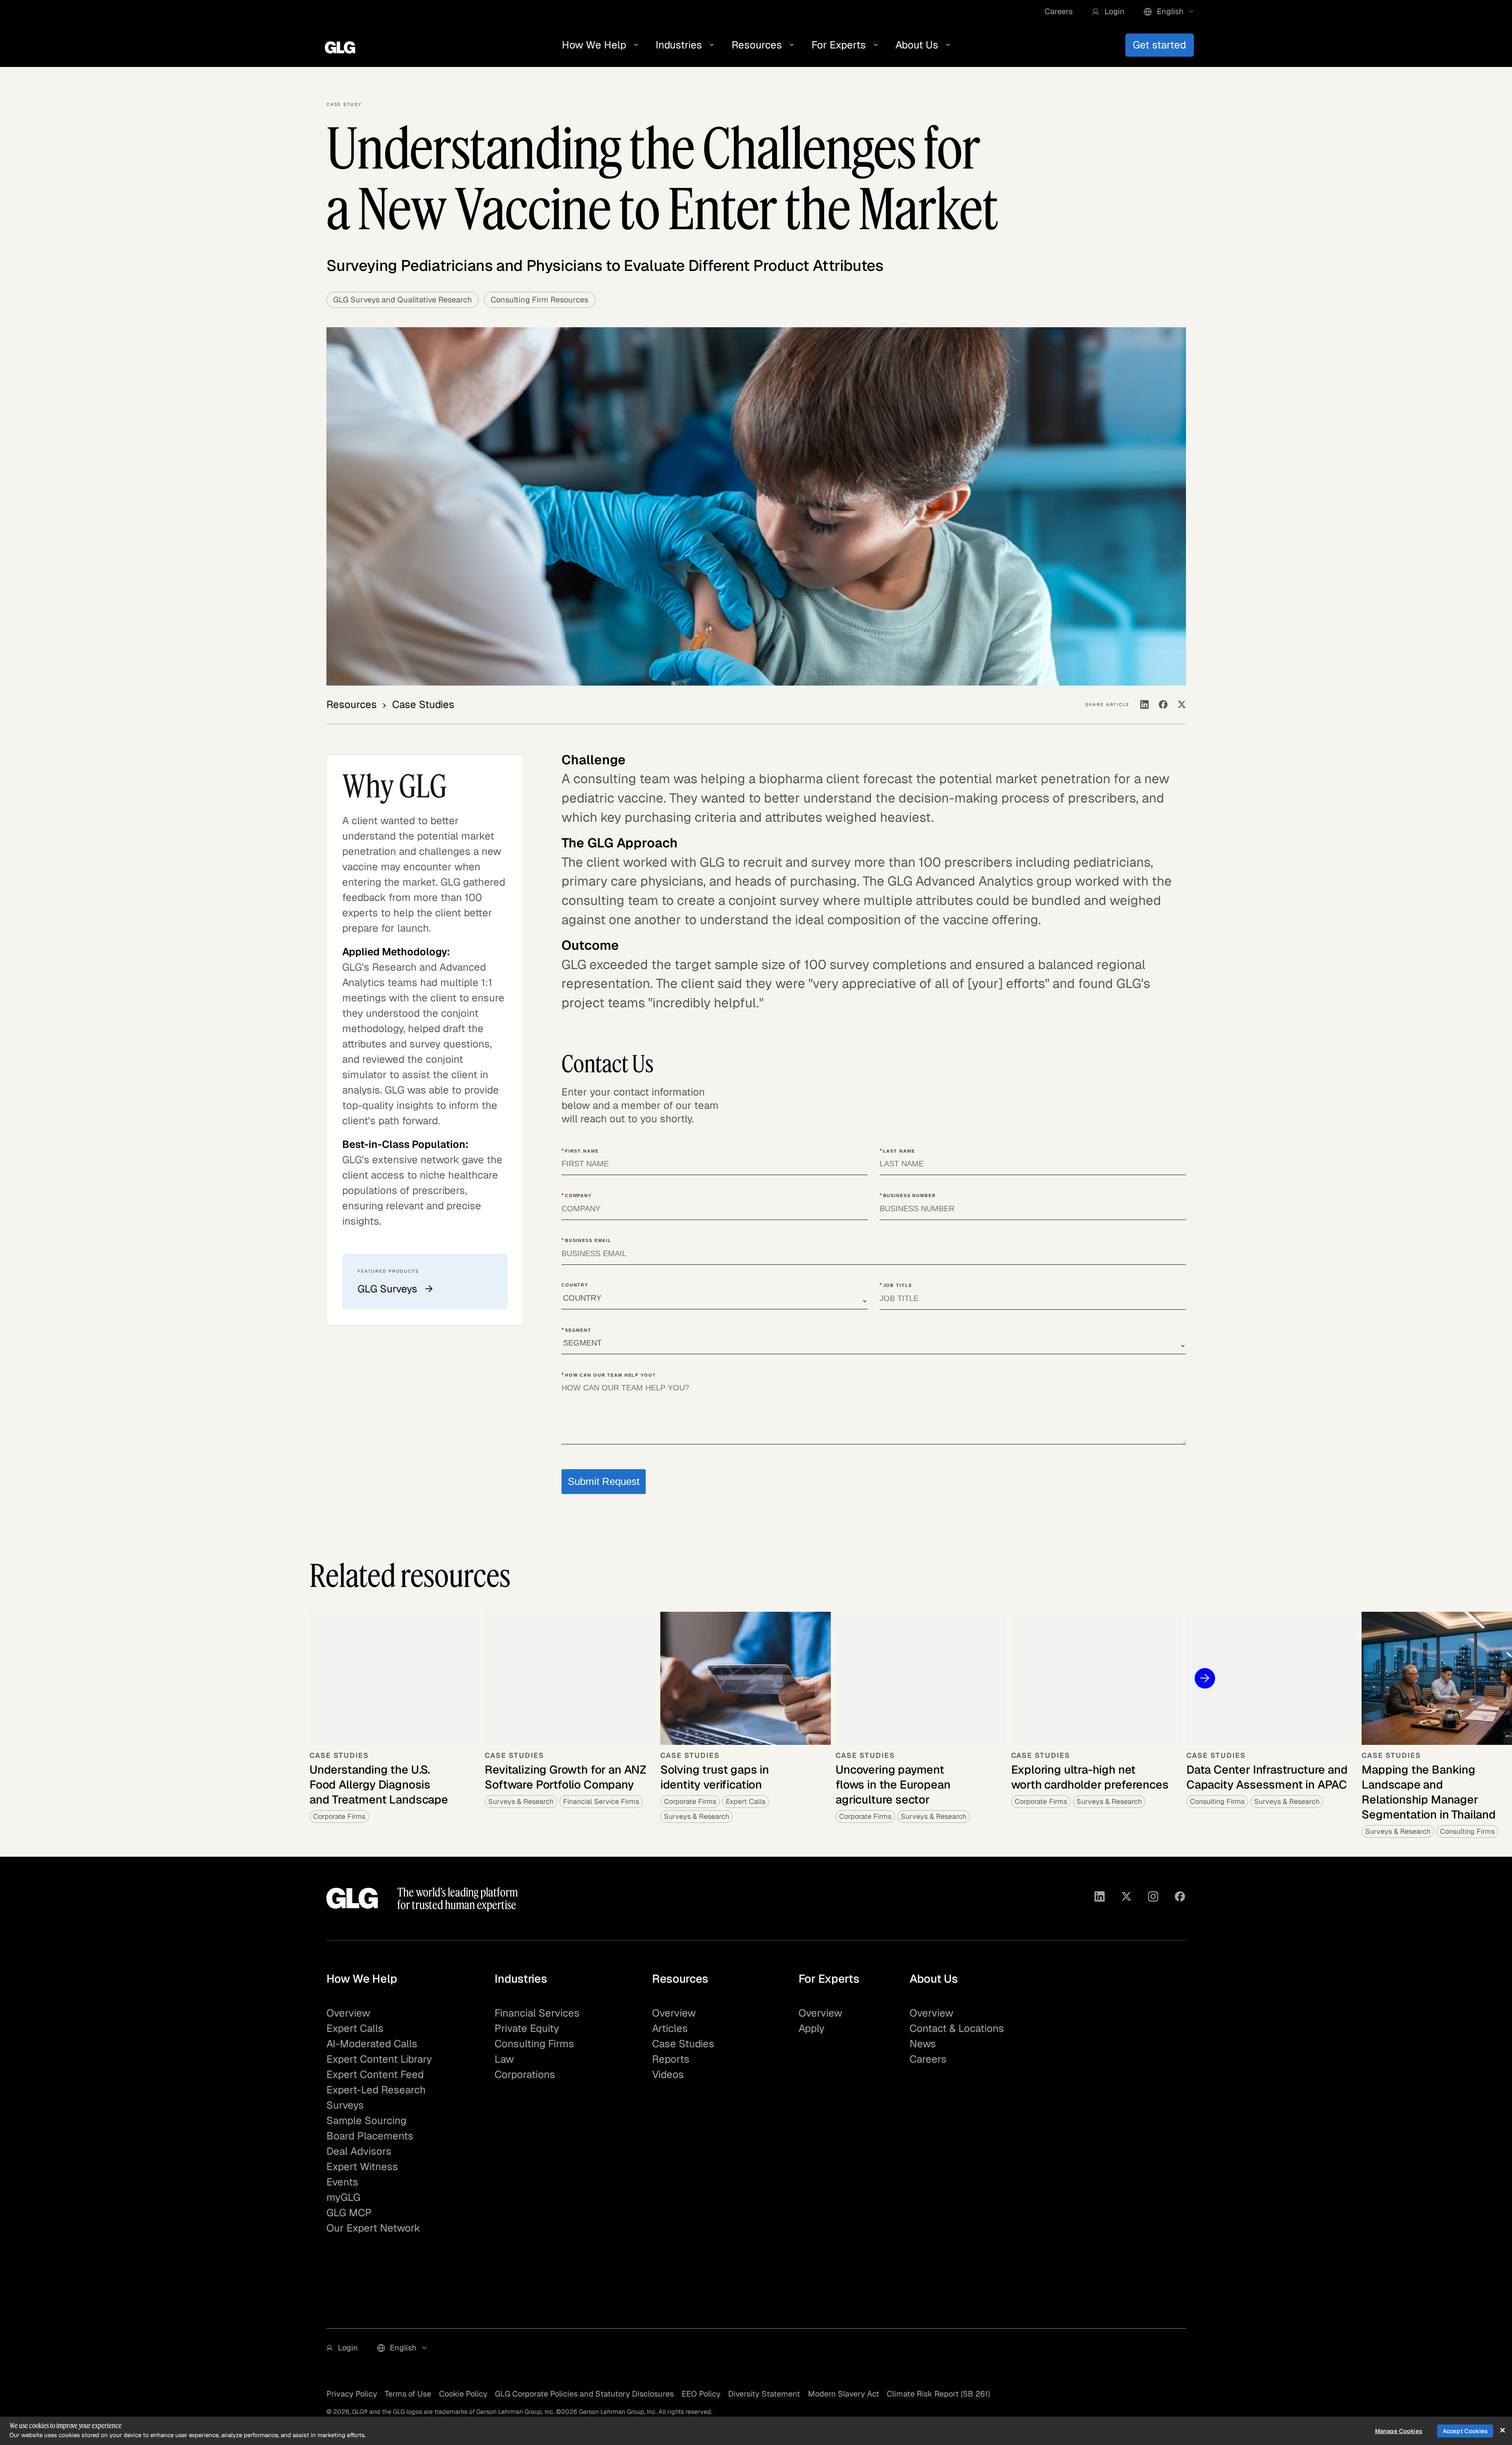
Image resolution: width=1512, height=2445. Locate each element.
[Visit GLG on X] (1126, 1898)
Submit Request (604, 1481)
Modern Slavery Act (844, 2394)
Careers (1059, 11)
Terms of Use (408, 2394)
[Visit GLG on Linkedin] (1100, 1898)
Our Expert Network (373, 2228)
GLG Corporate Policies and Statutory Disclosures (584, 2394)
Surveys (345, 2105)
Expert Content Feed (375, 2074)
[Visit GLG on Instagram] (1153, 1898)
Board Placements (370, 2136)
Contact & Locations (957, 2028)
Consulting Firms (534, 2044)
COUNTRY (575, 1285)
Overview (348, 2013)
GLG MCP (349, 2213)
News (923, 2044)
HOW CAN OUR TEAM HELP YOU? (609, 1375)
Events (342, 2182)
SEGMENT (576, 1330)
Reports (671, 2059)
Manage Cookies (1399, 2431)
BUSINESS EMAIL (586, 1240)
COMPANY (577, 1195)
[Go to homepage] (352, 1898)
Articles (670, 2028)
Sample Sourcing (366, 2121)
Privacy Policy (352, 2394)
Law (504, 2059)
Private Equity (527, 2028)
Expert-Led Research (376, 2090)
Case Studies (683, 2044)
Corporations (525, 2074)
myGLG (343, 2197)
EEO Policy (701, 2394)
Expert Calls (355, 2028)
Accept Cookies (1465, 2431)
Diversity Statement (764, 2394)
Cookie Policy (463, 2394)
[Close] (1502, 2430)
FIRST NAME (580, 1151)
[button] (1108, 12)
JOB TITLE (896, 1285)
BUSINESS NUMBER (908, 1195)
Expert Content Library (379, 2059)
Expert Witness (362, 2167)
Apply (812, 2028)
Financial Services (537, 2013)
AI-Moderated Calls (372, 2044)
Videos (668, 2074)
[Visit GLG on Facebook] (1180, 1898)
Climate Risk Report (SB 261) (938, 2394)
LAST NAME (897, 1151)
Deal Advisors (359, 2151)
